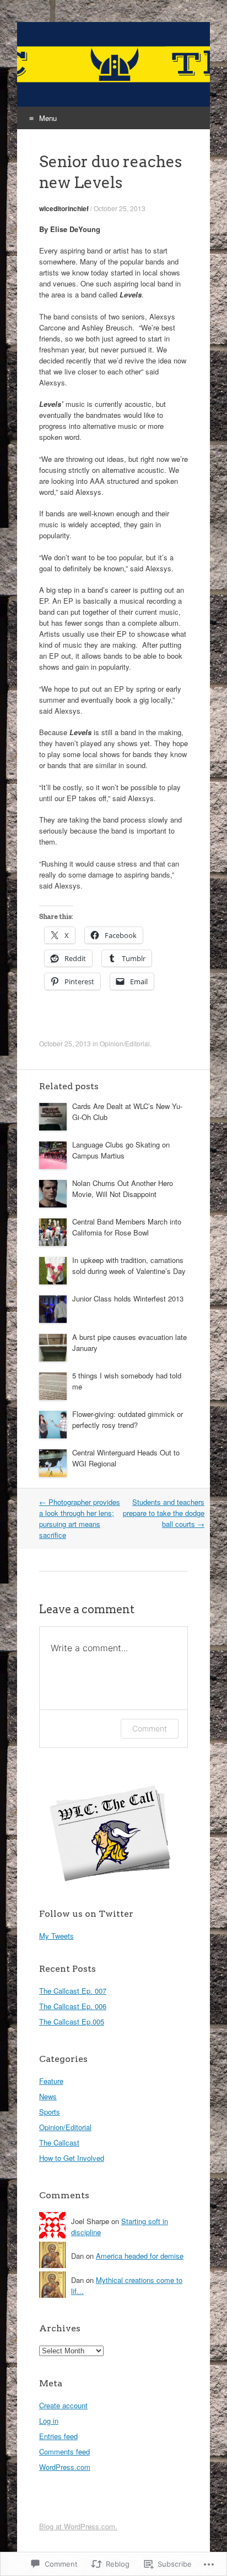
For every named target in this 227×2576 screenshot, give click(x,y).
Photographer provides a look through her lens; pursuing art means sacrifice (80, 1518)
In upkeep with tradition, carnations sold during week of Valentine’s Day (129, 1265)
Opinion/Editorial (125, 1043)
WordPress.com (65, 2467)
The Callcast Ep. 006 (73, 2006)
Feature (51, 2081)
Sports (50, 2112)
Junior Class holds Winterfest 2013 (128, 1298)
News (48, 2096)
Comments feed (64, 2451)
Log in (49, 2421)
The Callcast (59, 2142)
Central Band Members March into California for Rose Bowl (127, 1227)
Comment (150, 1728)
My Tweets (56, 1936)
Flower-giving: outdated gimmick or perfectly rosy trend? (128, 1419)
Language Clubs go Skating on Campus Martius (121, 1150)
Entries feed (58, 2436)
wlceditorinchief (64, 208)
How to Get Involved (72, 2158)
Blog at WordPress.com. (78, 2526)
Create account (63, 2405)
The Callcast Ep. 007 (73, 1991)
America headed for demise (140, 2256)
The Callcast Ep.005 (72, 2021)
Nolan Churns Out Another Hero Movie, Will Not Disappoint (123, 1188)
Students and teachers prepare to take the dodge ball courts (164, 1513)
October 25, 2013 (120, 208)
